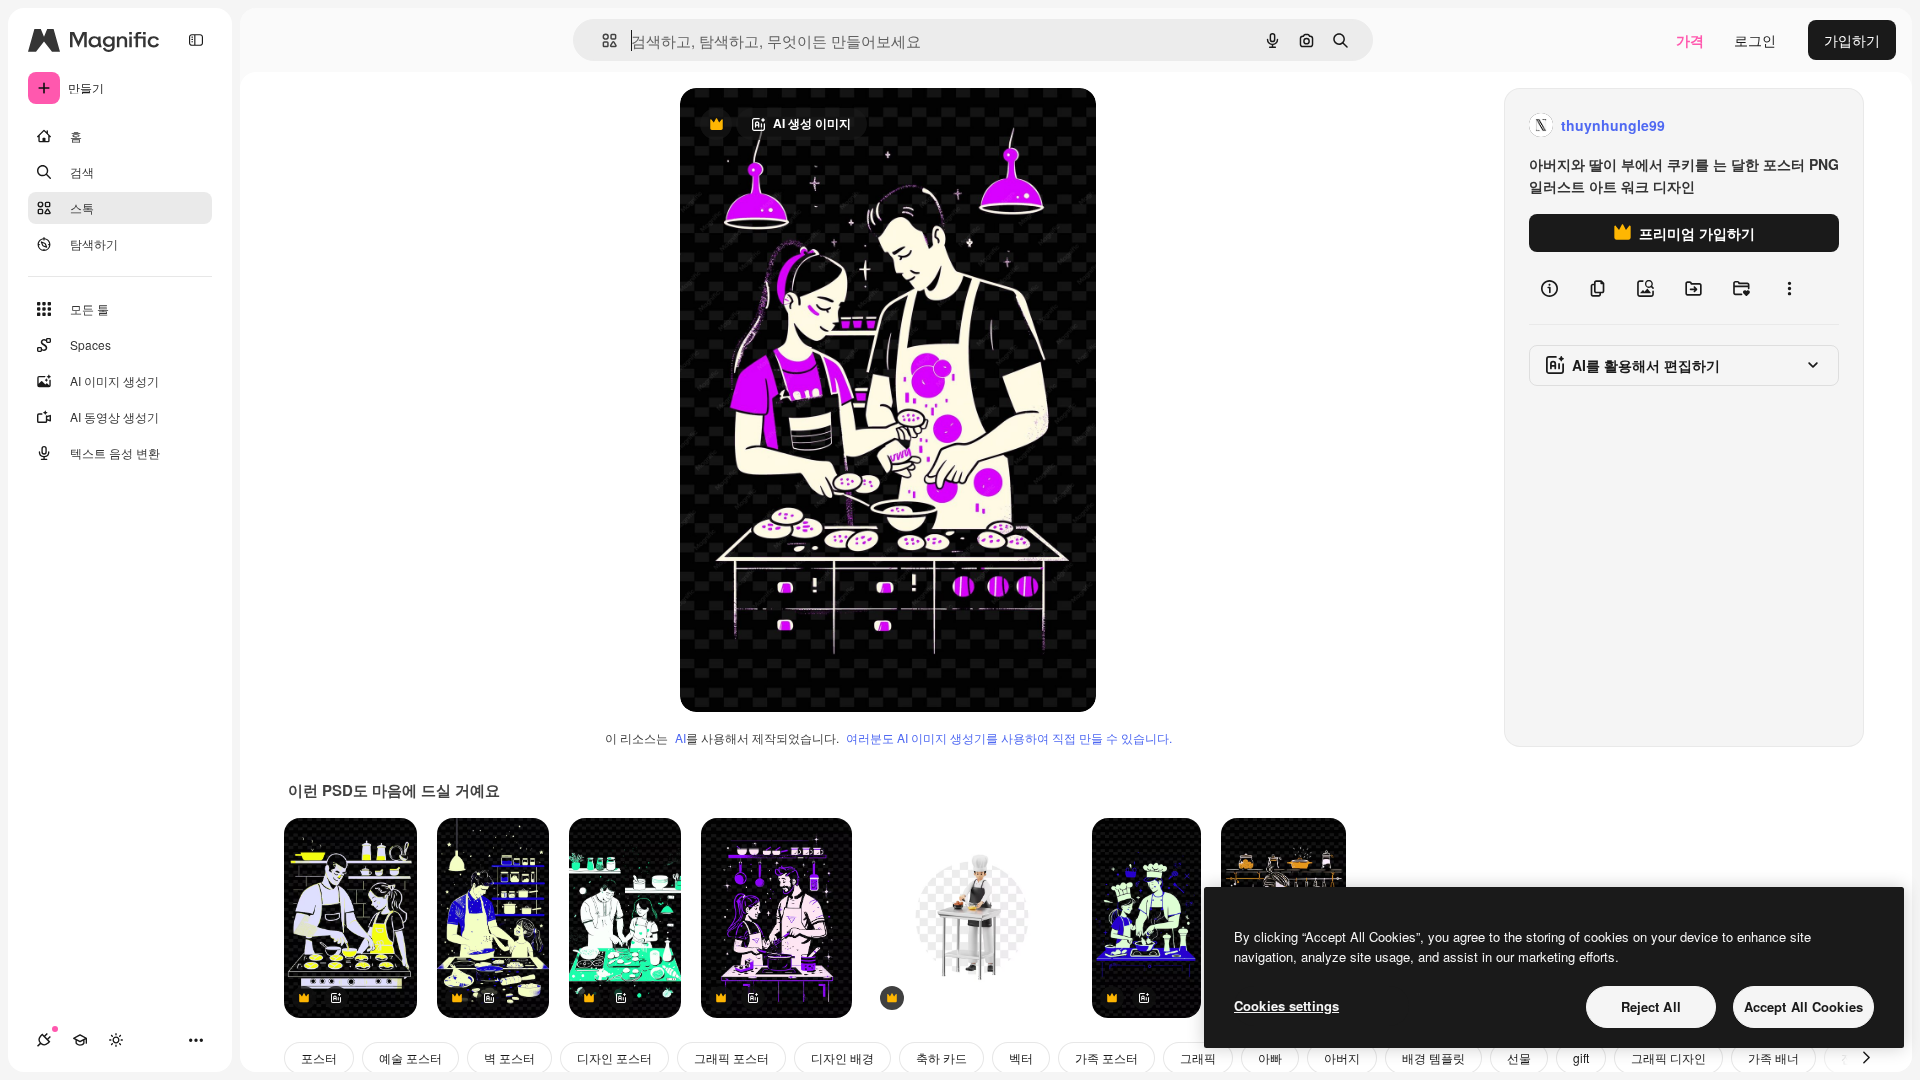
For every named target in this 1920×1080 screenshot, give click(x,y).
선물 (1519, 1057)
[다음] (1866, 1058)
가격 (1690, 40)
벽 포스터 (509, 1057)
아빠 (1270, 1057)
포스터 (319, 1057)
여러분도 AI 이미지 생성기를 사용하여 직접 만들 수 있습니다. (1009, 737)
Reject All (1651, 1006)
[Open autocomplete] (601, 40)
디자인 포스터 (614, 1057)
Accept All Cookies (1803, 1006)
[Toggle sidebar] (196, 40)
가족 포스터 (1106, 1057)
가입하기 (1852, 40)
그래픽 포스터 (731, 1057)
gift (1581, 1057)
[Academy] (80, 1040)
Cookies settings (1286, 1005)
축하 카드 (941, 1057)
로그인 (1755, 40)
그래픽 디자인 (1668, 1057)
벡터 (1021, 1057)
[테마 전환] (116, 1040)
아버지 (1342, 1057)
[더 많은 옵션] (1789, 288)
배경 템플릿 (1433, 1057)
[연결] (44, 1040)
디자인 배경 (842, 1057)
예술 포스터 (410, 1057)
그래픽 (1198, 1057)
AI (680, 737)
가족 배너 (1773, 1057)
